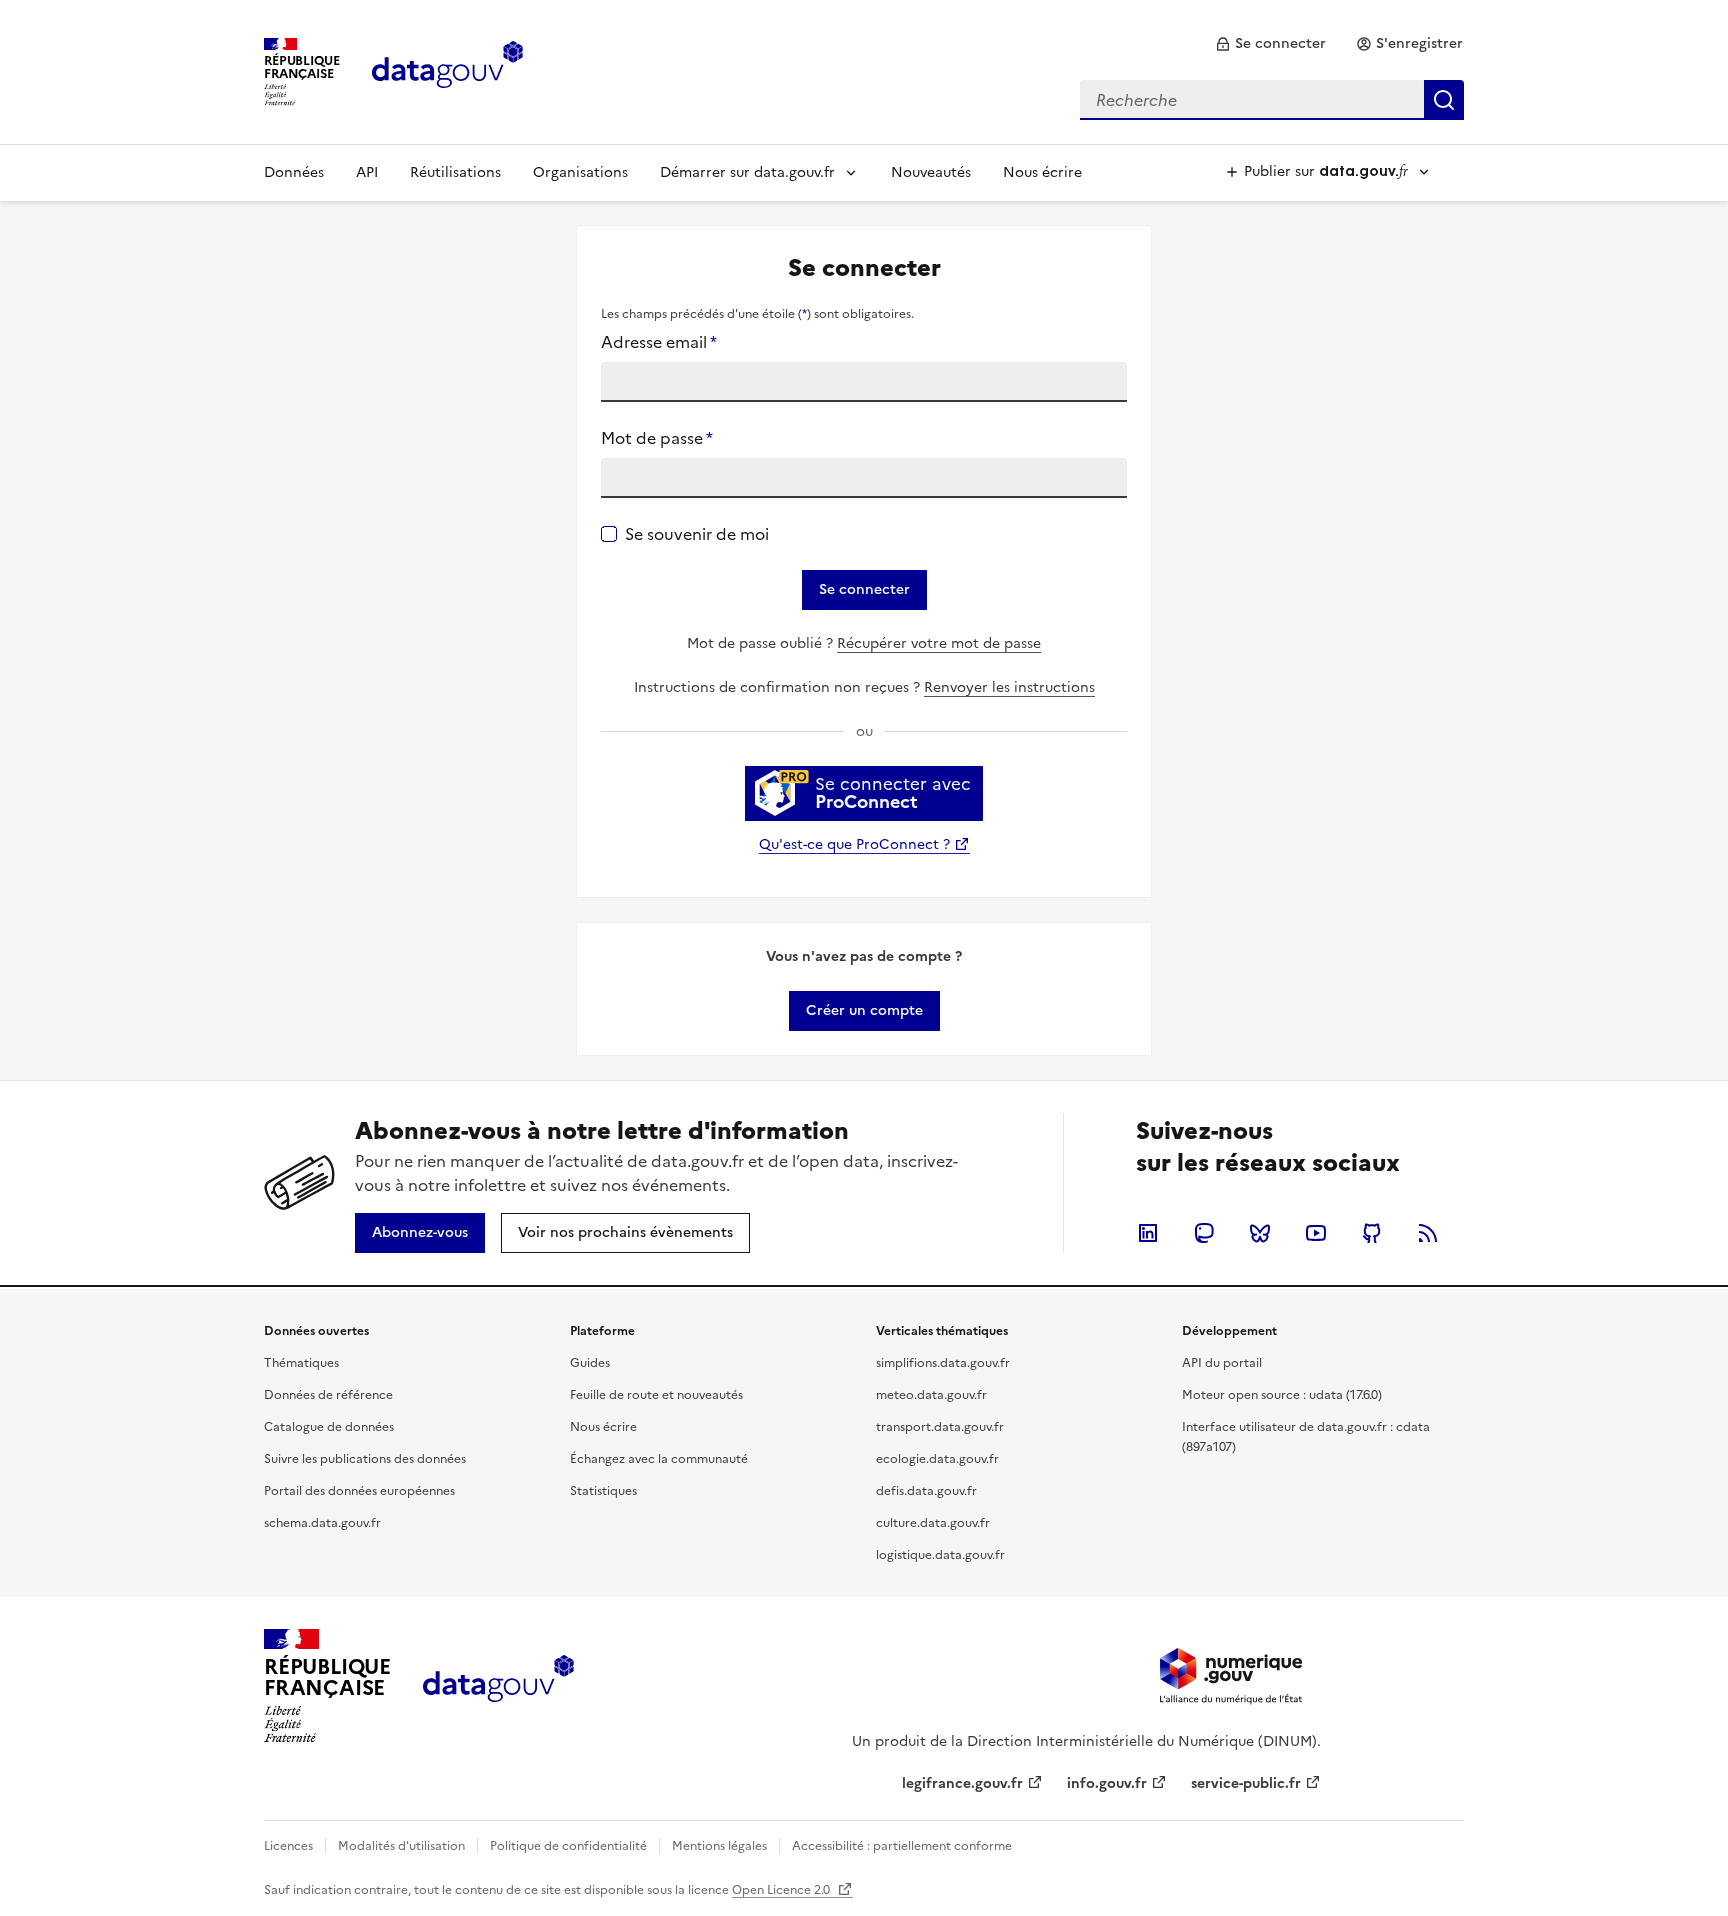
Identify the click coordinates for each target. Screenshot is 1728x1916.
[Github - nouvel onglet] (1372, 1233)
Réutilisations (455, 172)
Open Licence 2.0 (782, 1890)
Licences (288, 1846)
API (367, 172)
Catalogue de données (329, 1427)
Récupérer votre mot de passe (939, 643)
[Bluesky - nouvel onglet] (1260, 1233)
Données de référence (328, 1395)
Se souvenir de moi (697, 534)
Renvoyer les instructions (1009, 687)
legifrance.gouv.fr (962, 1783)
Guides (590, 1363)
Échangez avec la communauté (659, 1459)
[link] (1270, 44)
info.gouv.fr (1107, 1783)
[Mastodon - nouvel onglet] (1204, 1233)
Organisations (580, 172)
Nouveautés (931, 172)
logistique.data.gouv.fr (940, 1555)
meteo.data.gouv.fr (931, 1395)
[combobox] (1272, 100)
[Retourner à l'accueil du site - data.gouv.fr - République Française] (498, 1686)
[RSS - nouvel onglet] (1428, 1233)
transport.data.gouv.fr (940, 1427)
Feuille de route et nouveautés (656, 1395)
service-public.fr (1246, 1783)
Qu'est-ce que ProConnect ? (854, 844)
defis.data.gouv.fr (926, 1491)
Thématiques (301, 1363)
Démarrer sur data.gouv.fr (747, 172)
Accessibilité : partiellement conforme (902, 1846)
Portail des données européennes (359, 1491)
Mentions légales (719, 1846)
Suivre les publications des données (365, 1459)
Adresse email (659, 342)
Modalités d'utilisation (401, 1846)
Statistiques (603, 1491)
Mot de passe (657, 438)
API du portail (1222, 1363)
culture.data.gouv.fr (933, 1523)
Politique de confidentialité (568, 1846)
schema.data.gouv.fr (322, 1523)
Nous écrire (1042, 172)
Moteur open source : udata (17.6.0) (1282, 1395)
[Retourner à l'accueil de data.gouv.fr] (447, 70)
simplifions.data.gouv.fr (943, 1363)
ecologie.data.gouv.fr (937, 1459)
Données (294, 172)
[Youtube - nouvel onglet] (1316, 1233)
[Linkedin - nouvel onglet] (1148, 1233)
